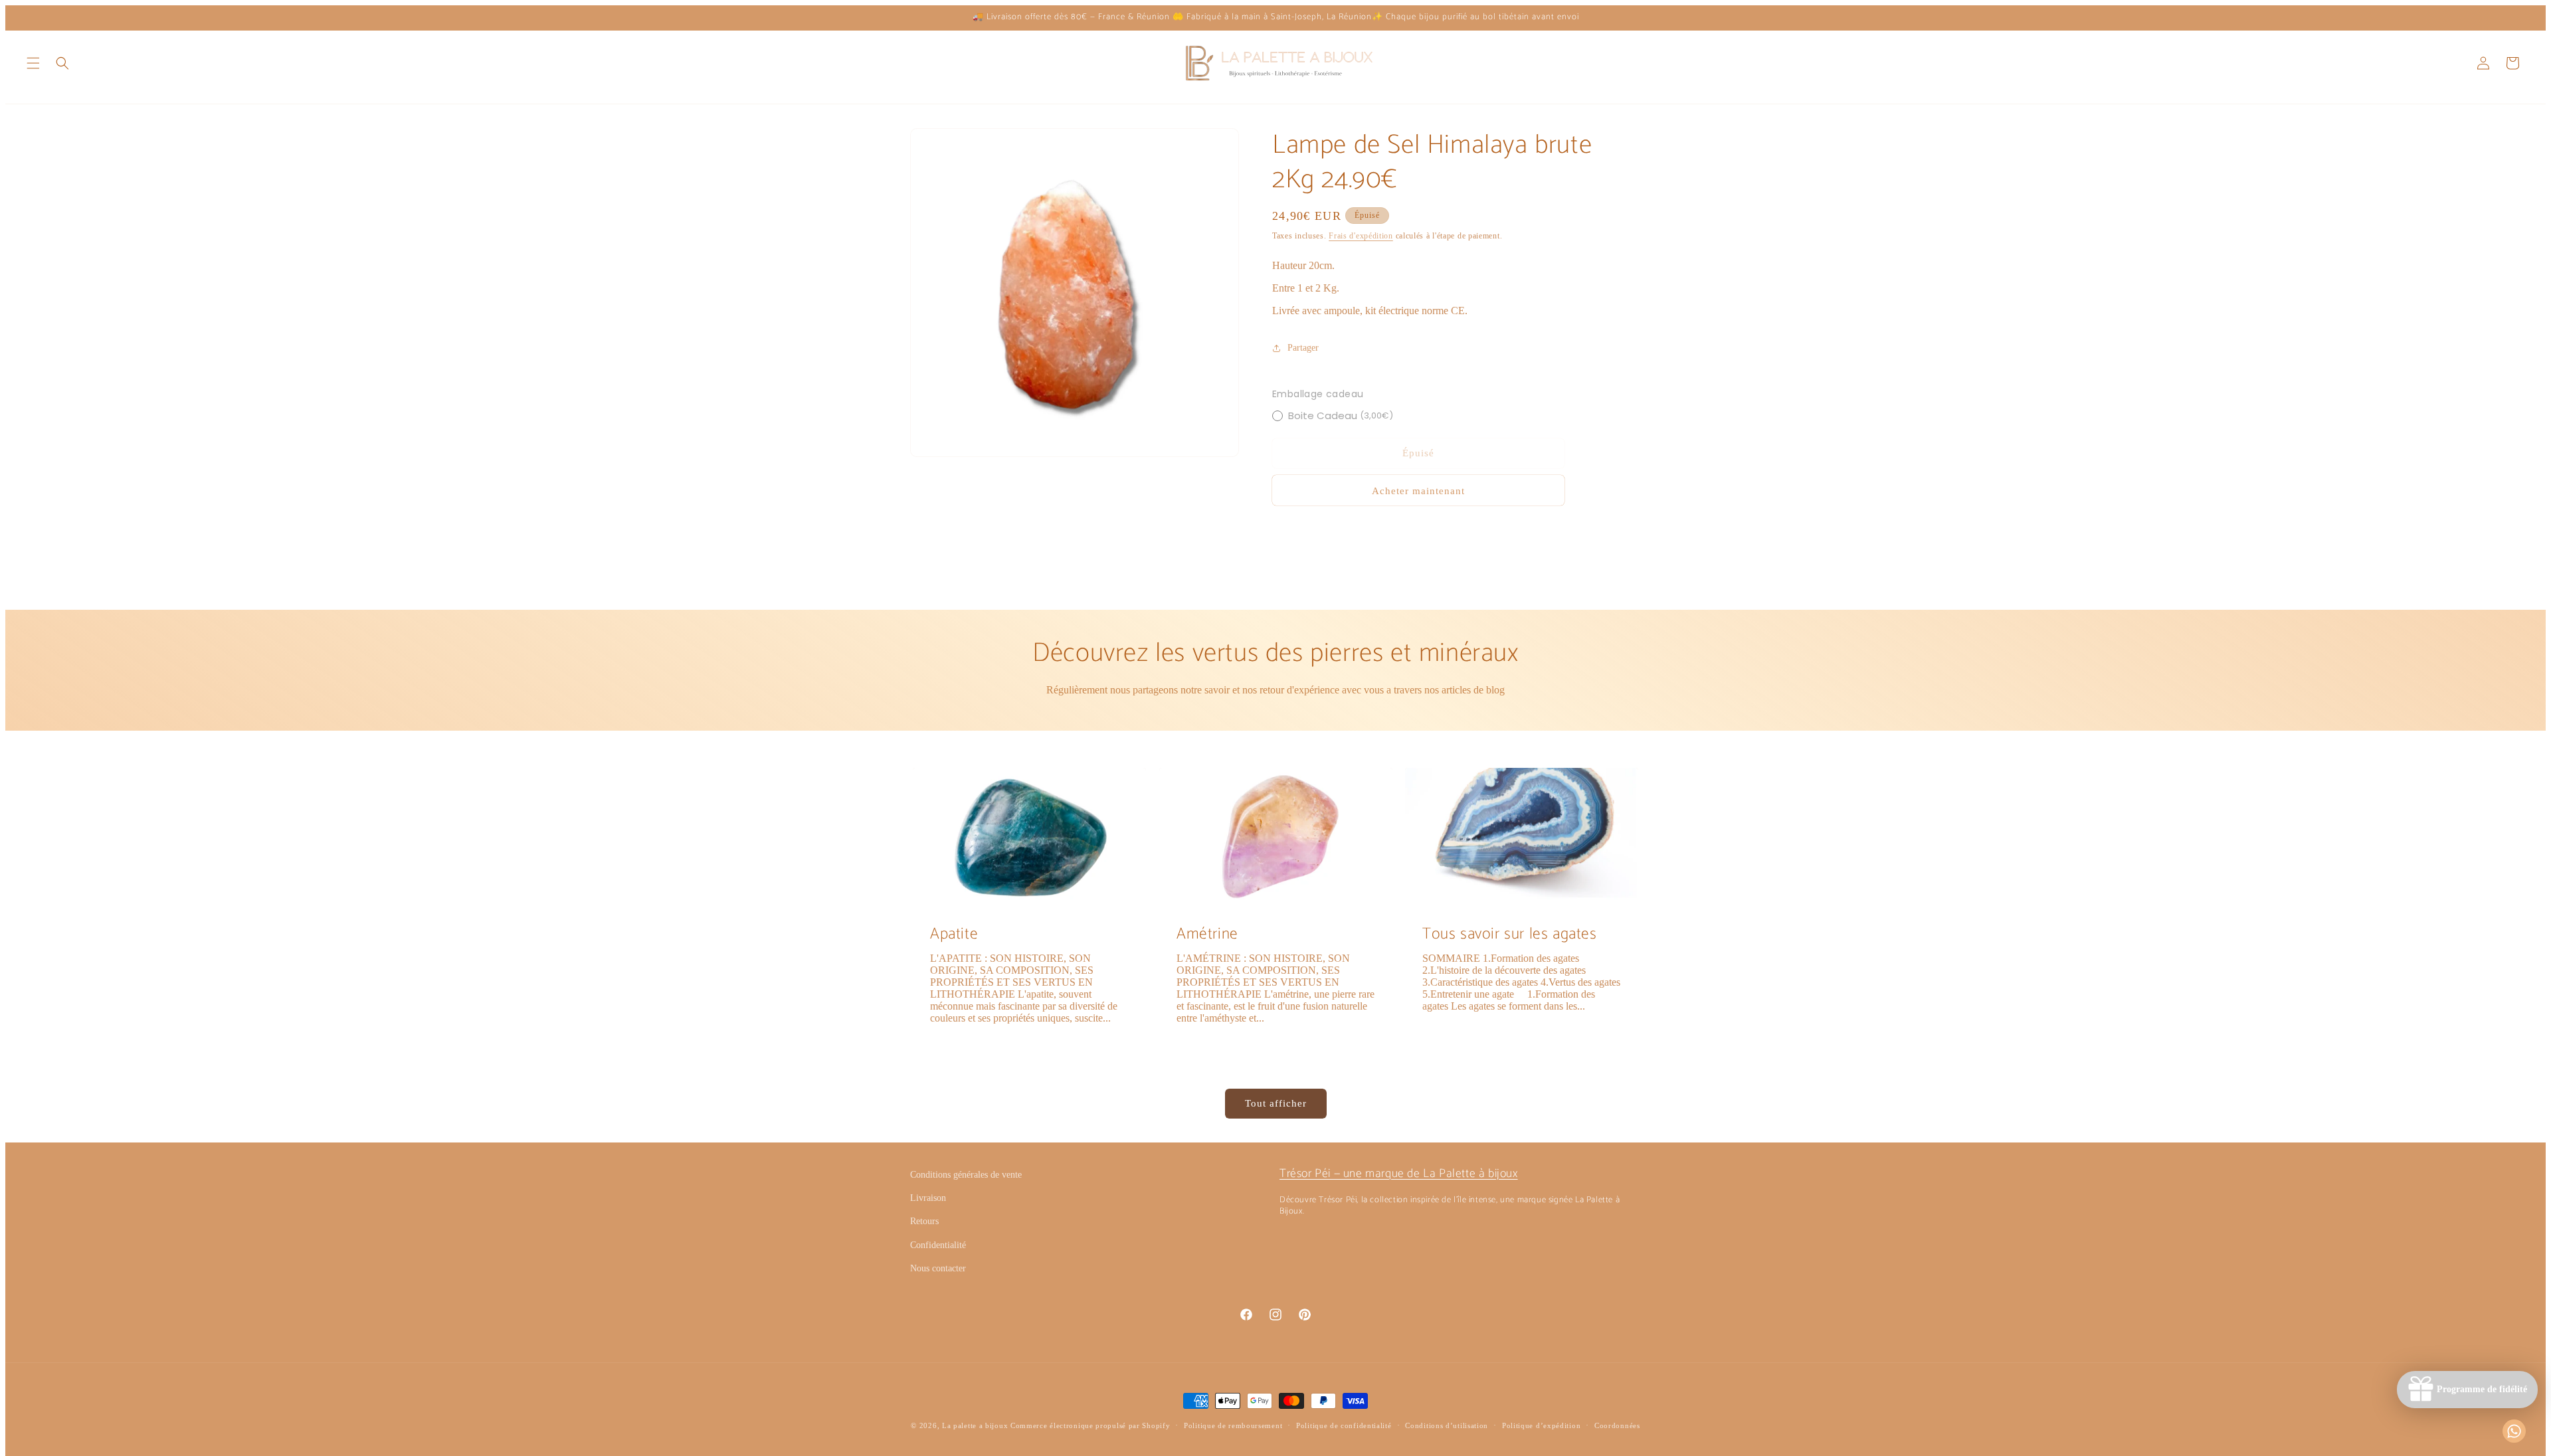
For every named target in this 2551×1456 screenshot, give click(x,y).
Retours (924, 1221)
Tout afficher (1276, 1103)
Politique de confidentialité (1344, 1425)
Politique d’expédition (1541, 1425)
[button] (33, 63)
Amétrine (1207, 934)
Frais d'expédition (1361, 236)
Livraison (928, 1198)
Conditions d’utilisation (1447, 1425)
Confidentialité (938, 1245)
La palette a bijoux (975, 1425)
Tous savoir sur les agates (1510, 934)
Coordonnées (1617, 1425)
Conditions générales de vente (966, 1175)
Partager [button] (1303, 348)
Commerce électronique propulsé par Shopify (1090, 1425)
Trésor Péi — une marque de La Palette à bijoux (1399, 1174)
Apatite (954, 934)
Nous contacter (938, 1268)
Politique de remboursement (1233, 1425)
